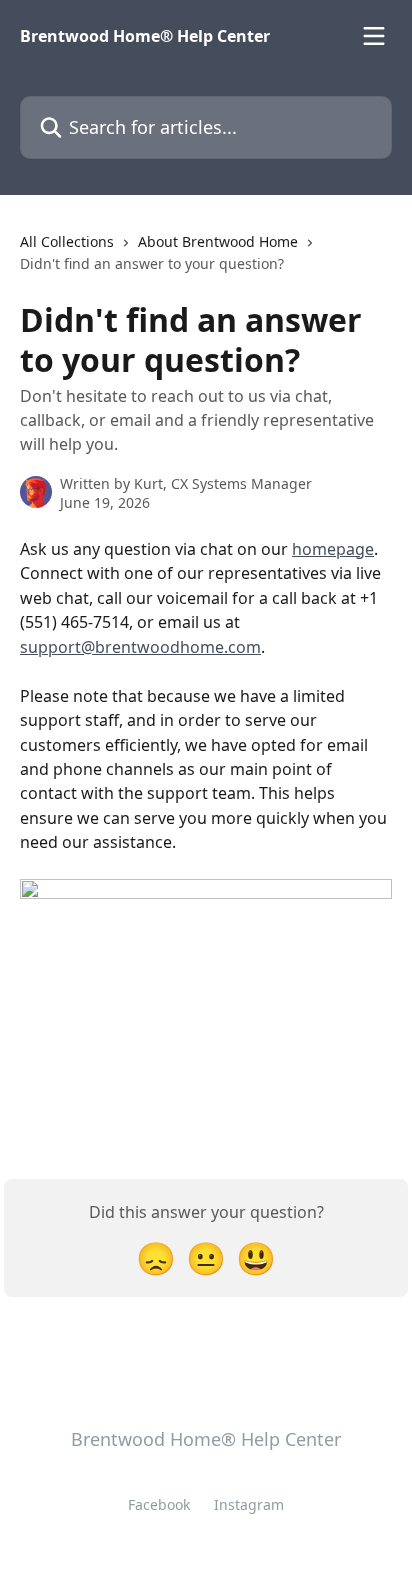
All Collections (67, 241)
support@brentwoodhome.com (140, 647)
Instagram (249, 1504)
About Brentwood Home (218, 241)
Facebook (159, 1504)
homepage (333, 549)
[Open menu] (374, 36)
